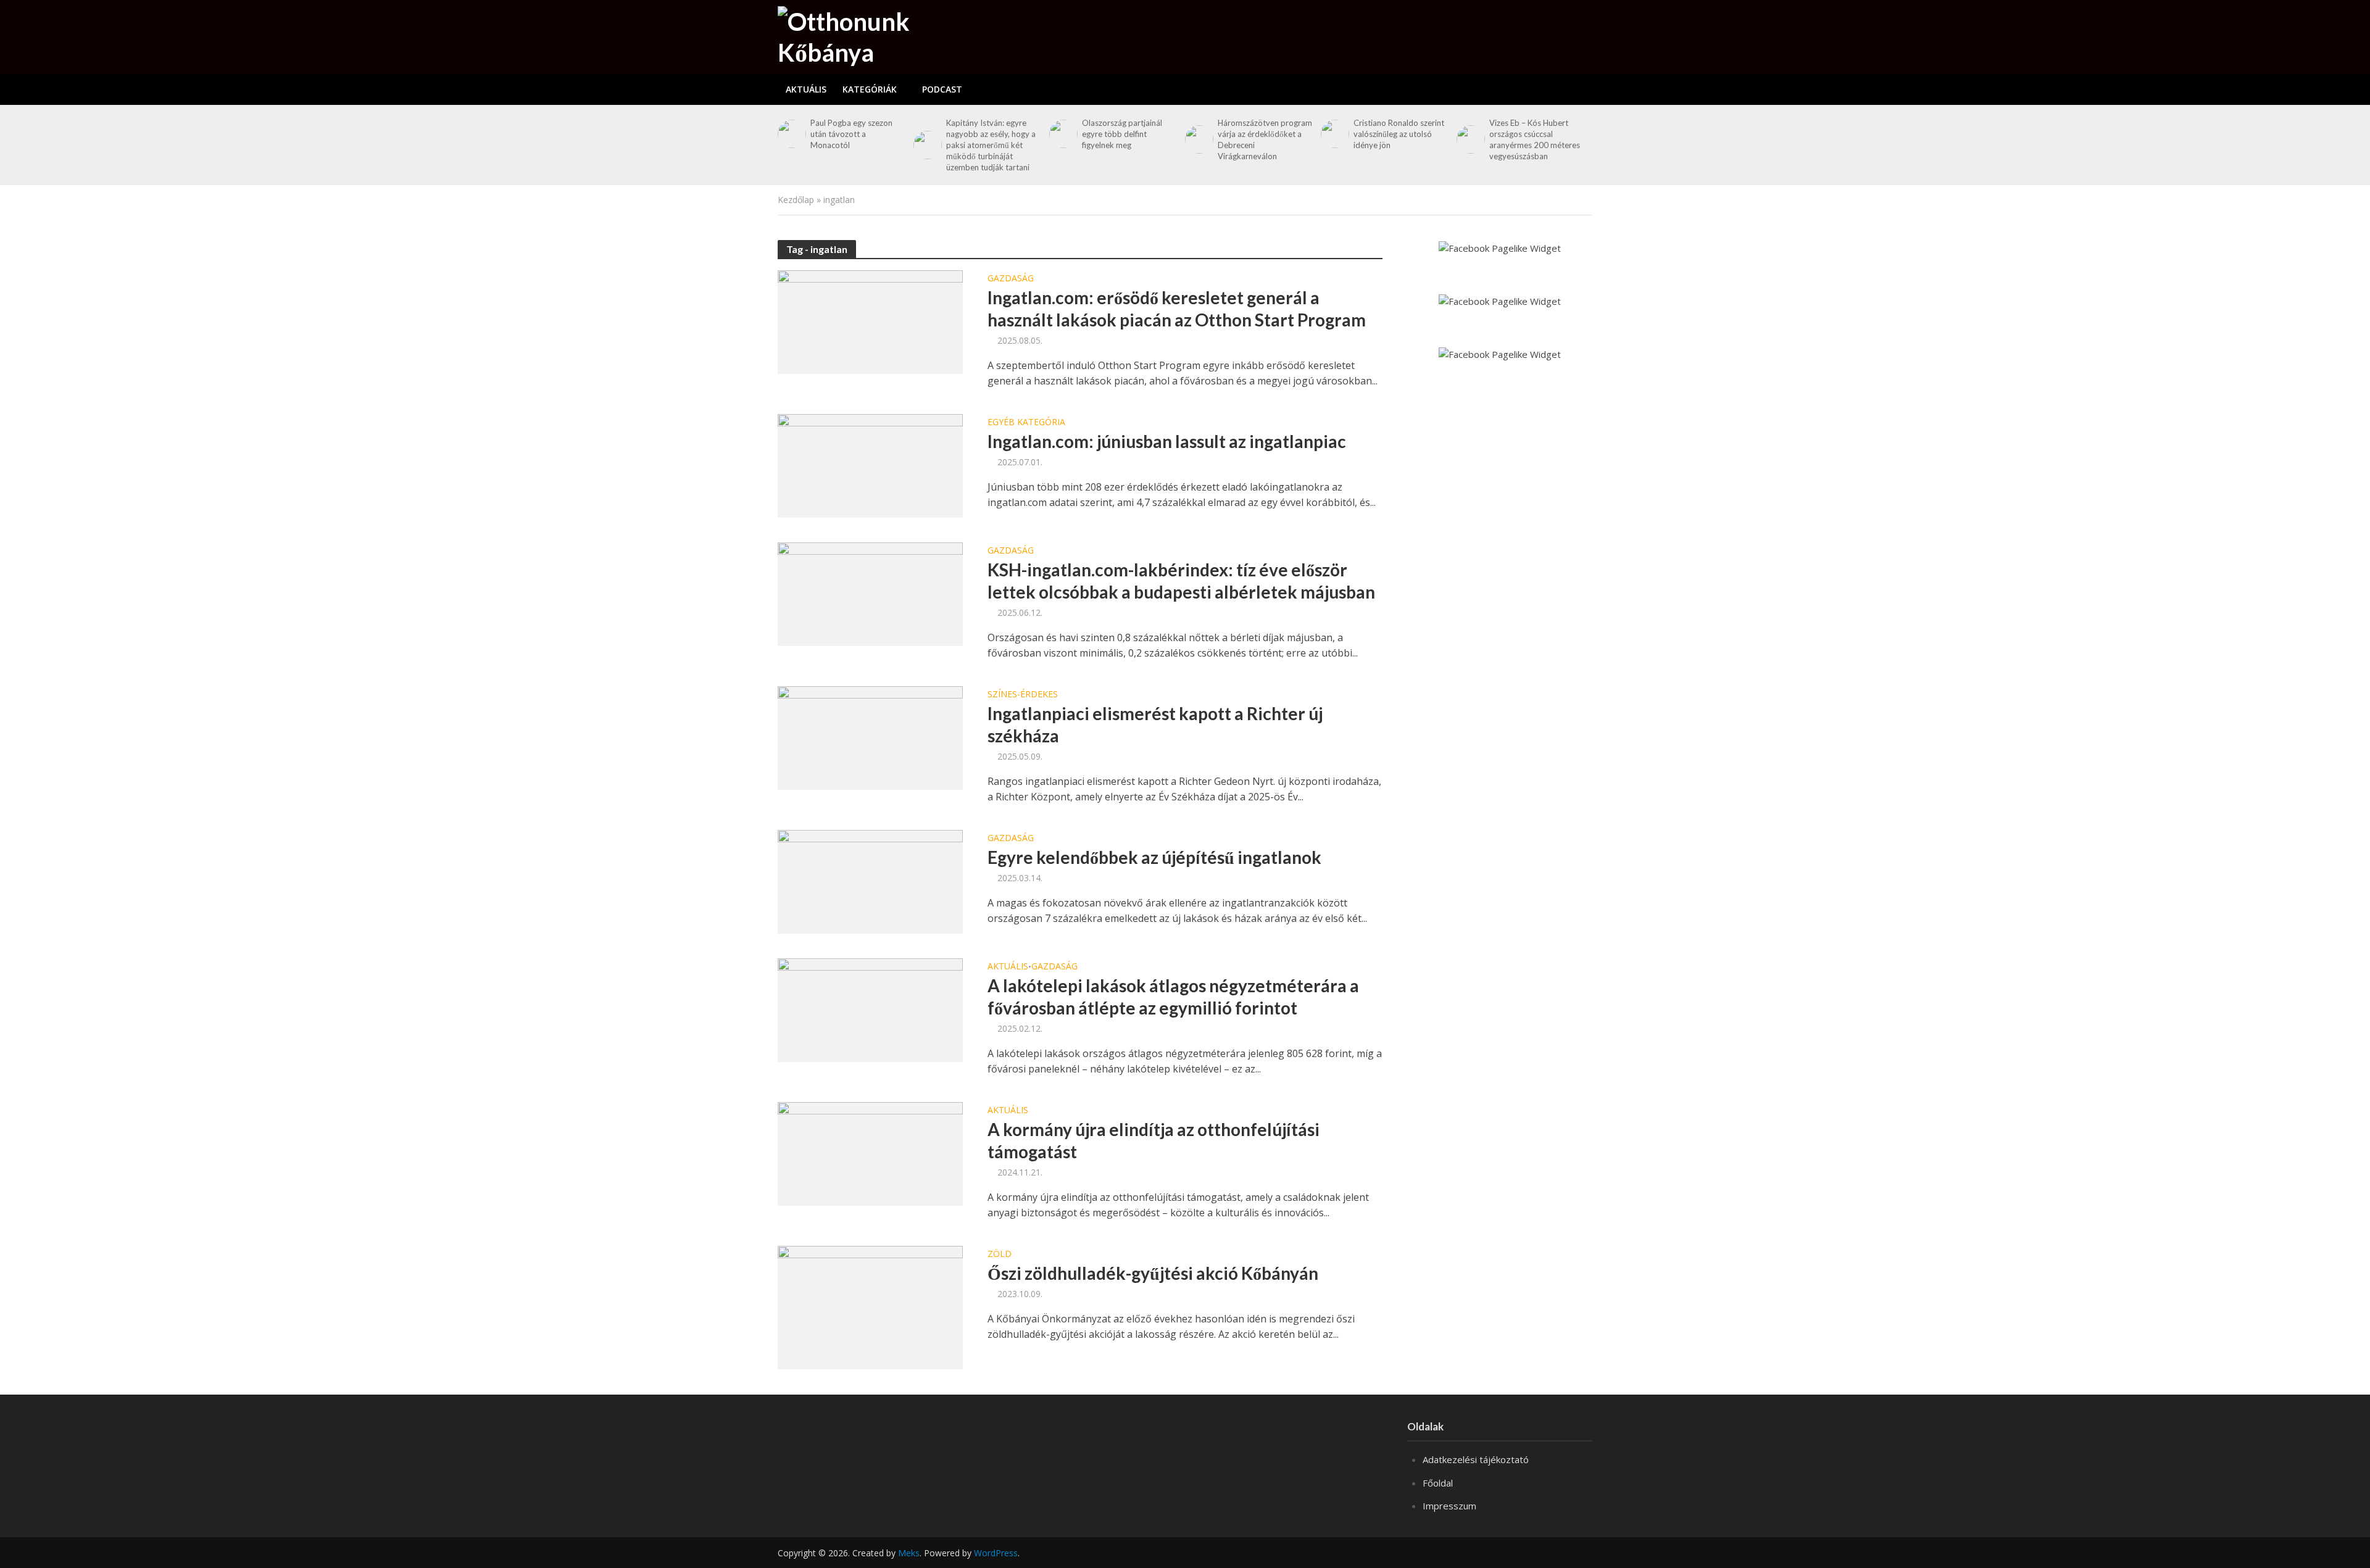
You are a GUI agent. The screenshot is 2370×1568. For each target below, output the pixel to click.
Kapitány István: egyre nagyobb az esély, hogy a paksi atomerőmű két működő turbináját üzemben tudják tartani (991, 145)
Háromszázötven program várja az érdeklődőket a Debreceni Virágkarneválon (1265, 139)
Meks (909, 1553)
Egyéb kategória (1026, 423)
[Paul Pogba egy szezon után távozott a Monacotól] (791, 134)
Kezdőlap (796, 200)
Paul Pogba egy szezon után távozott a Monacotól (851, 134)
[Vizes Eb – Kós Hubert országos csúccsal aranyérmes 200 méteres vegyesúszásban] (1470, 139)
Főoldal (1438, 1483)
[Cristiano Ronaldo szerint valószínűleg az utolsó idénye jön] (1334, 134)
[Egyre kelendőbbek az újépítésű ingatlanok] (870, 881)
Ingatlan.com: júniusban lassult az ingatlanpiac (1167, 441)
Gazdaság (1011, 279)
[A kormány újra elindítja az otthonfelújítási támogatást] (870, 1153)
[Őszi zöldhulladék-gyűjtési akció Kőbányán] (870, 1306)
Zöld (1000, 1255)
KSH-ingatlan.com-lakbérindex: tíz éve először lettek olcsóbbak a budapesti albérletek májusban (1181, 581)
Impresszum (1449, 1506)
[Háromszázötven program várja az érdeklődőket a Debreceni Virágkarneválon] (1198, 139)
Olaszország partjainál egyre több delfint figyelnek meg (1122, 134)
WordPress (996, 1553)
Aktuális (806, 89)
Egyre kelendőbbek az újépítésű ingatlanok (1154, 857)
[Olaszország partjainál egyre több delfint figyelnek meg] (1062, 134)
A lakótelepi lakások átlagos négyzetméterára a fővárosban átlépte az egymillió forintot (1173, 997)
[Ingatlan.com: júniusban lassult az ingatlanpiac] (870, 465)
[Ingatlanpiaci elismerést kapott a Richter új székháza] (870, 737)
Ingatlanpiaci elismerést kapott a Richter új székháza (1155, 724)
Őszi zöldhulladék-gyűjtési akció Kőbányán (1153, 1273)
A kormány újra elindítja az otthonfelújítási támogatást (1154, 1140)
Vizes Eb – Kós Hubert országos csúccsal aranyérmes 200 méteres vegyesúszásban (1535, 139)
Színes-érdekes (1023, 695)
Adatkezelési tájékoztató (1476, 1459)
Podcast (942, 89)
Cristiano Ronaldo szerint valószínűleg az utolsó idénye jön (1399, 134)
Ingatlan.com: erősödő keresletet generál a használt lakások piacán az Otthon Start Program (1177, 309)
